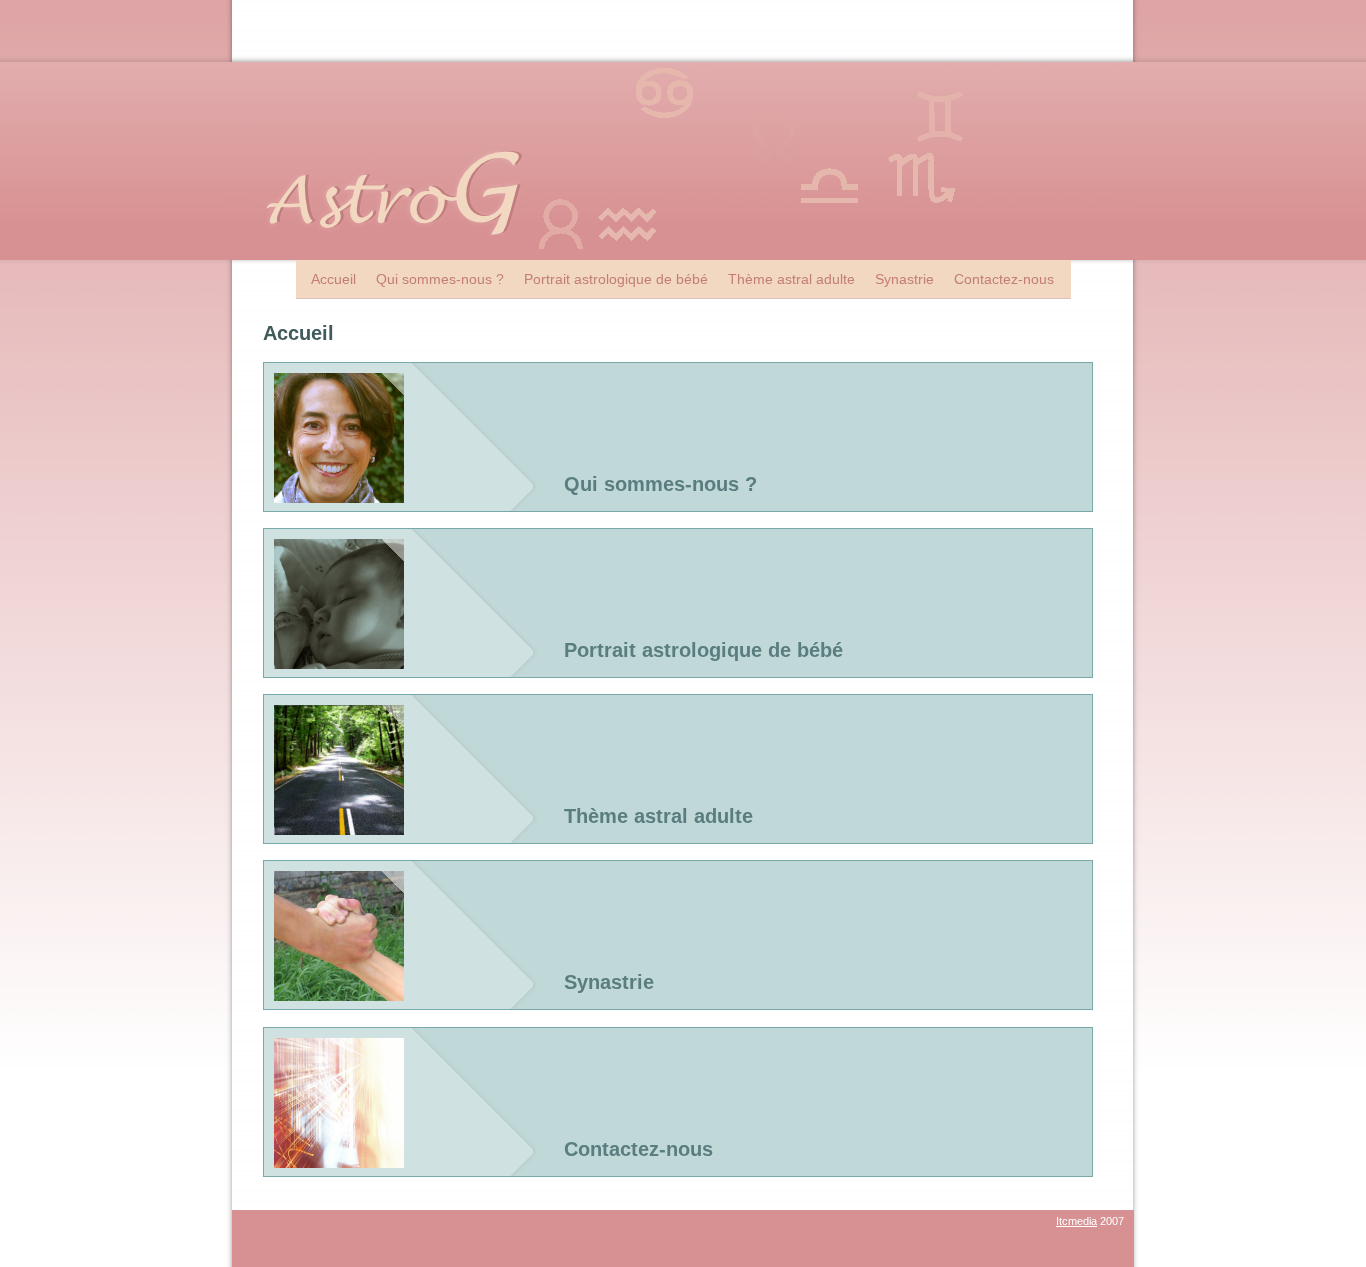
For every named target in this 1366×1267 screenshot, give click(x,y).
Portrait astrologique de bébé (616, 279)
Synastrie (904, 279)
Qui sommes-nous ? (440, 279)
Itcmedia (1076, 1221)
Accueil (333, 279)
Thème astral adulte (791, 279)
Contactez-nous (1004, 279)
